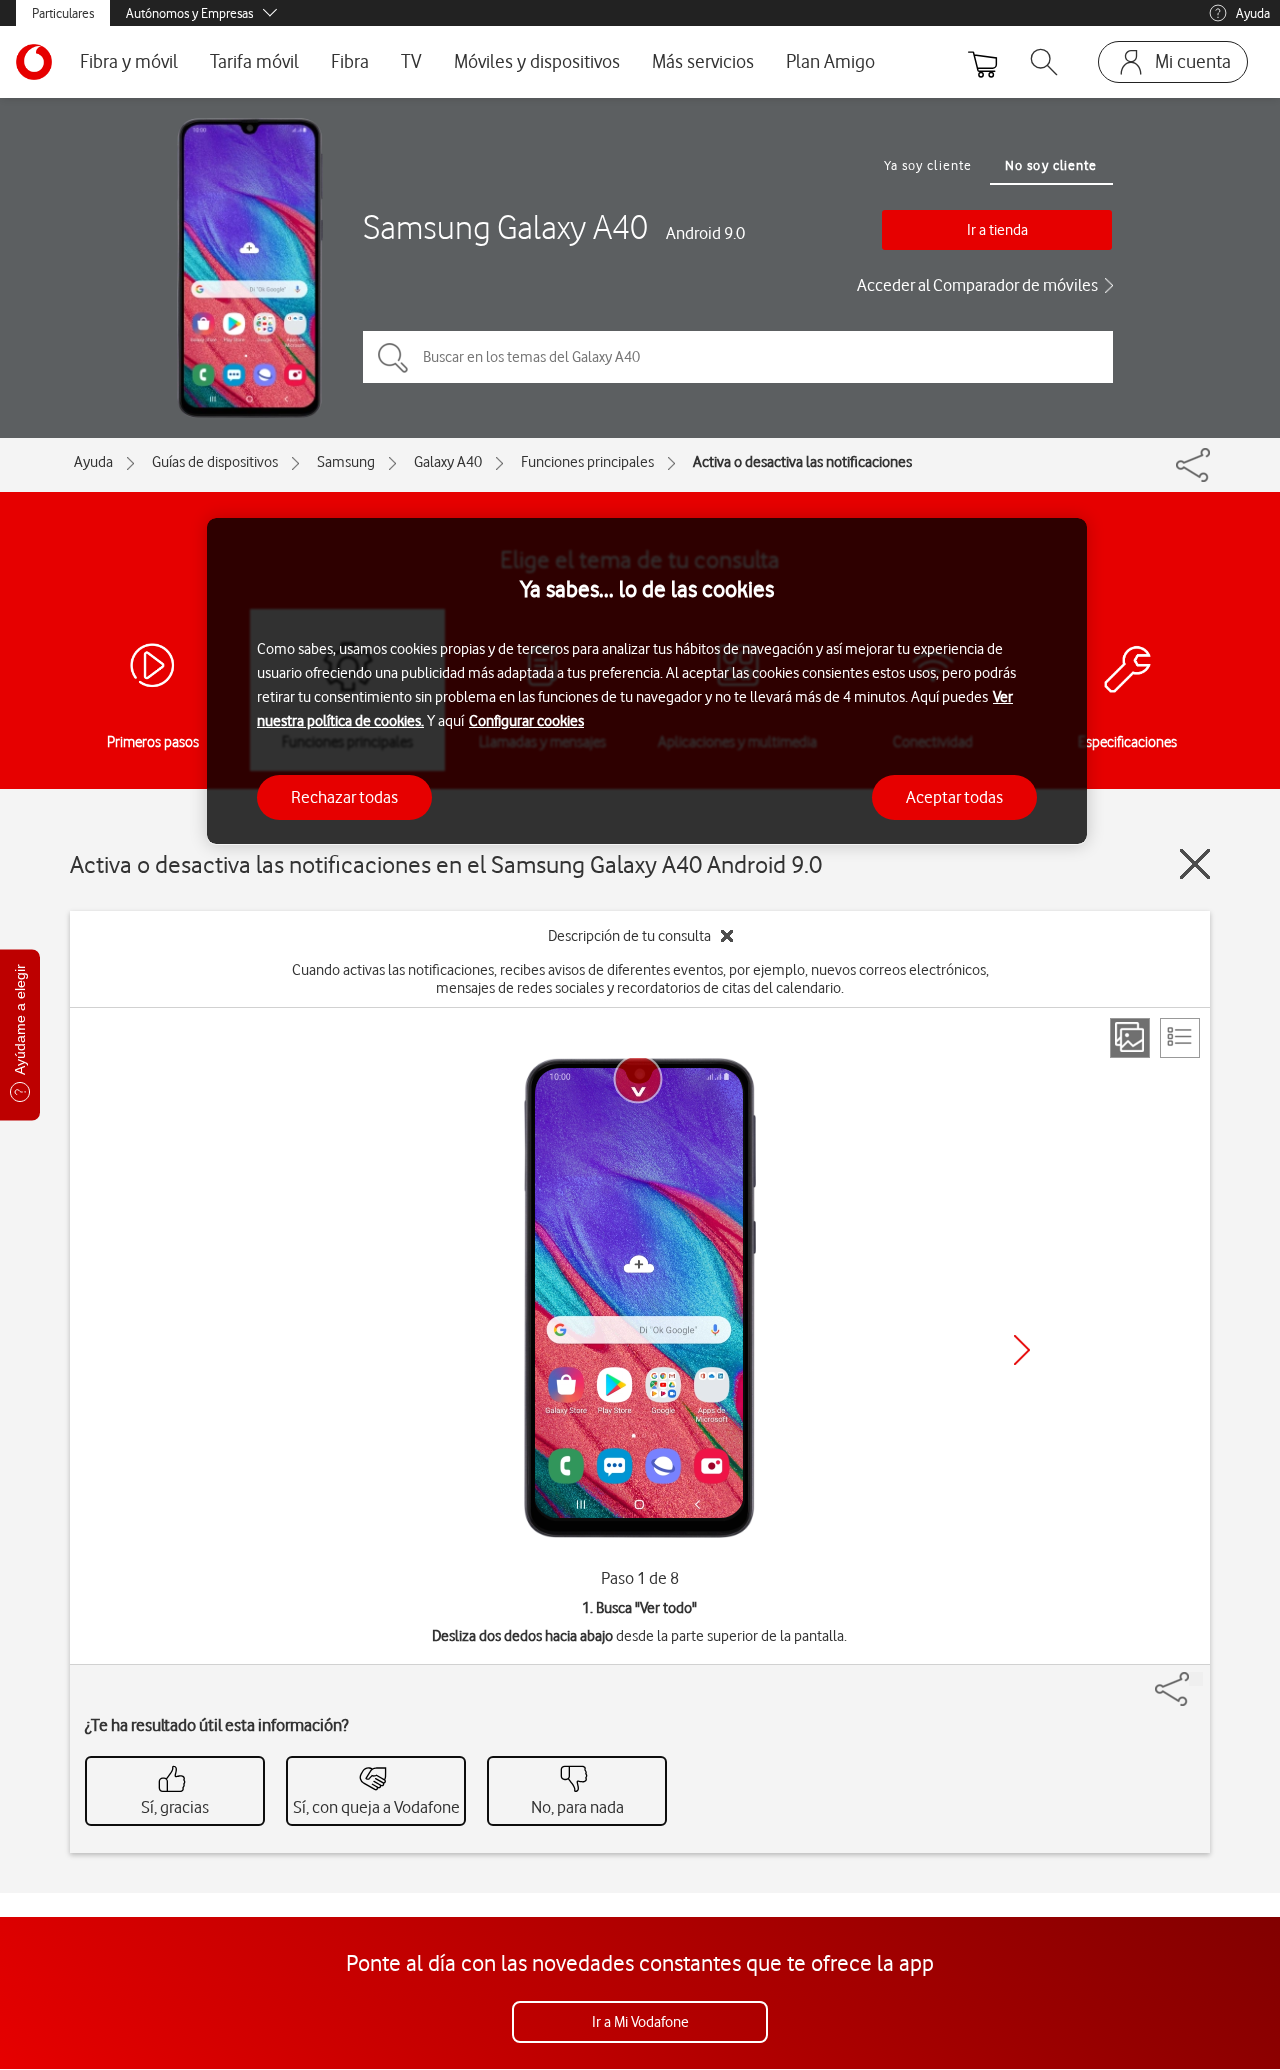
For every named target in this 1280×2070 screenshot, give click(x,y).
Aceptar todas (954, 796)
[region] (647, 681)
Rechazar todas (344, 796)
